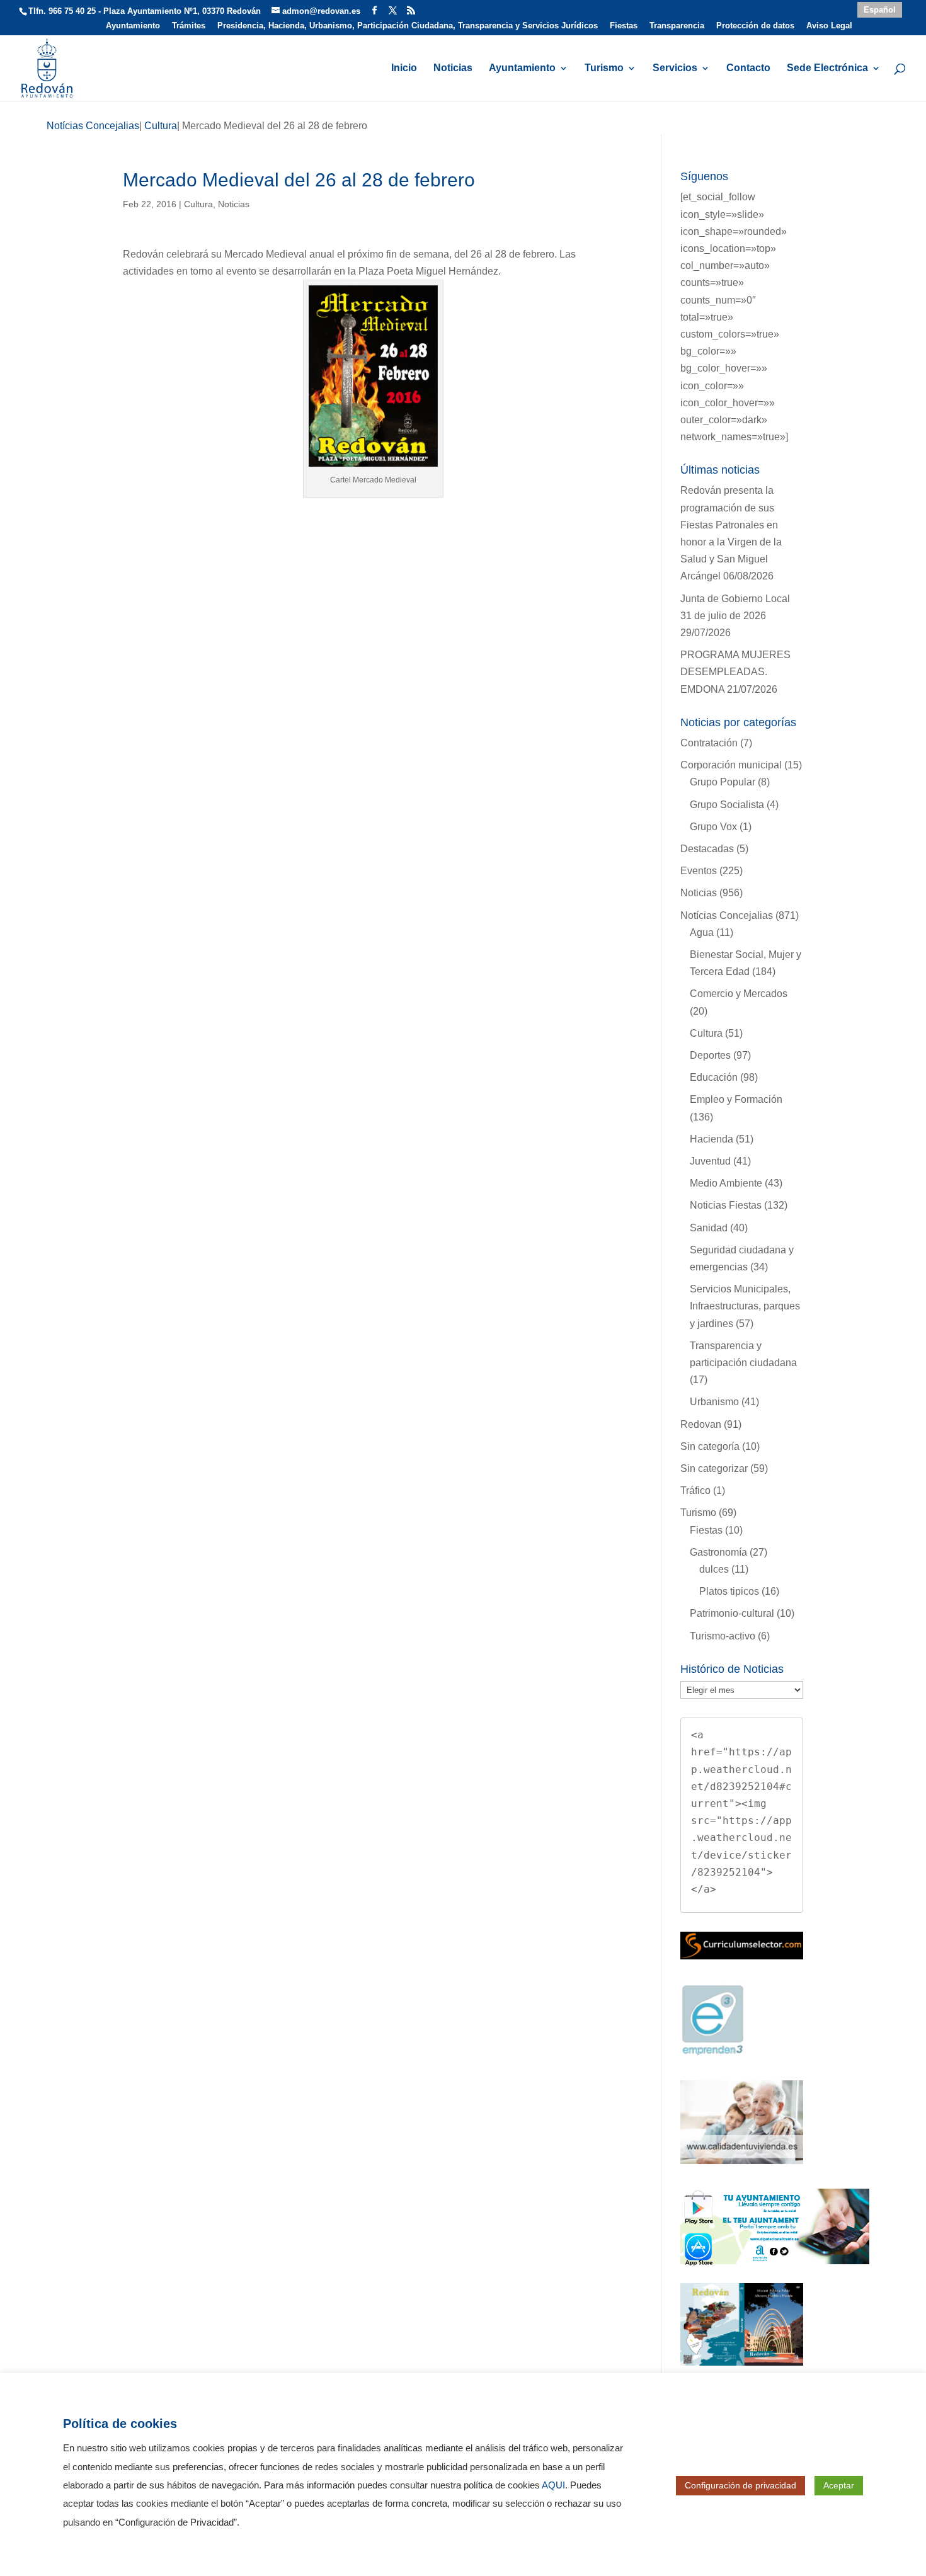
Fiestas (624, 26)
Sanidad (709, 1228)
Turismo (604, 68)
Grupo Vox (713, 827)
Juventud (710, 1161)
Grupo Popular (723, 782)
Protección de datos (755, 26)
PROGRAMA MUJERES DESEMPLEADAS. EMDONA (735, 672)
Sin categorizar (714, 1468)
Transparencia (677, 26)
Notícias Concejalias (727, 915)
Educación (714, 1077)
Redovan (701, 1424)
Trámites (189, 26)
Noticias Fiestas (726, 1205)
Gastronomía (718, 1552)
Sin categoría (710, 1446)
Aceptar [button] (839, 2485)
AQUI (553, 2485)
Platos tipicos (729, 1591)
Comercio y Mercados (739, 994)
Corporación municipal (731, 765)
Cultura (198, 204)
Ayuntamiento (133, 26)
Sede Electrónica (827, 68)
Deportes (710, 1055)
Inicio (404, 68)
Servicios (675, 68)
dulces (714, 1569)
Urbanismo (714, 1402)
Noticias (453, 68)
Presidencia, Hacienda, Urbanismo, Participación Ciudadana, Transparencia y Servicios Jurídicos (408, 26)
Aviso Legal (829, 26)
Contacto (748, 68)
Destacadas (707, 849)
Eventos (699, 871)
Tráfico (695, 1490)
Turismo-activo (723, 1636)
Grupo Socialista (727, 805)
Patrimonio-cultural (732, 1613)
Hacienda (712, 1139)
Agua (702, 932)
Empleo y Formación (736, 1099)
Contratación (709, 743)
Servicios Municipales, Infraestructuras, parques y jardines (745, 1306)
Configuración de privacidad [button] (740, 2485)
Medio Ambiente (726, 1183)
